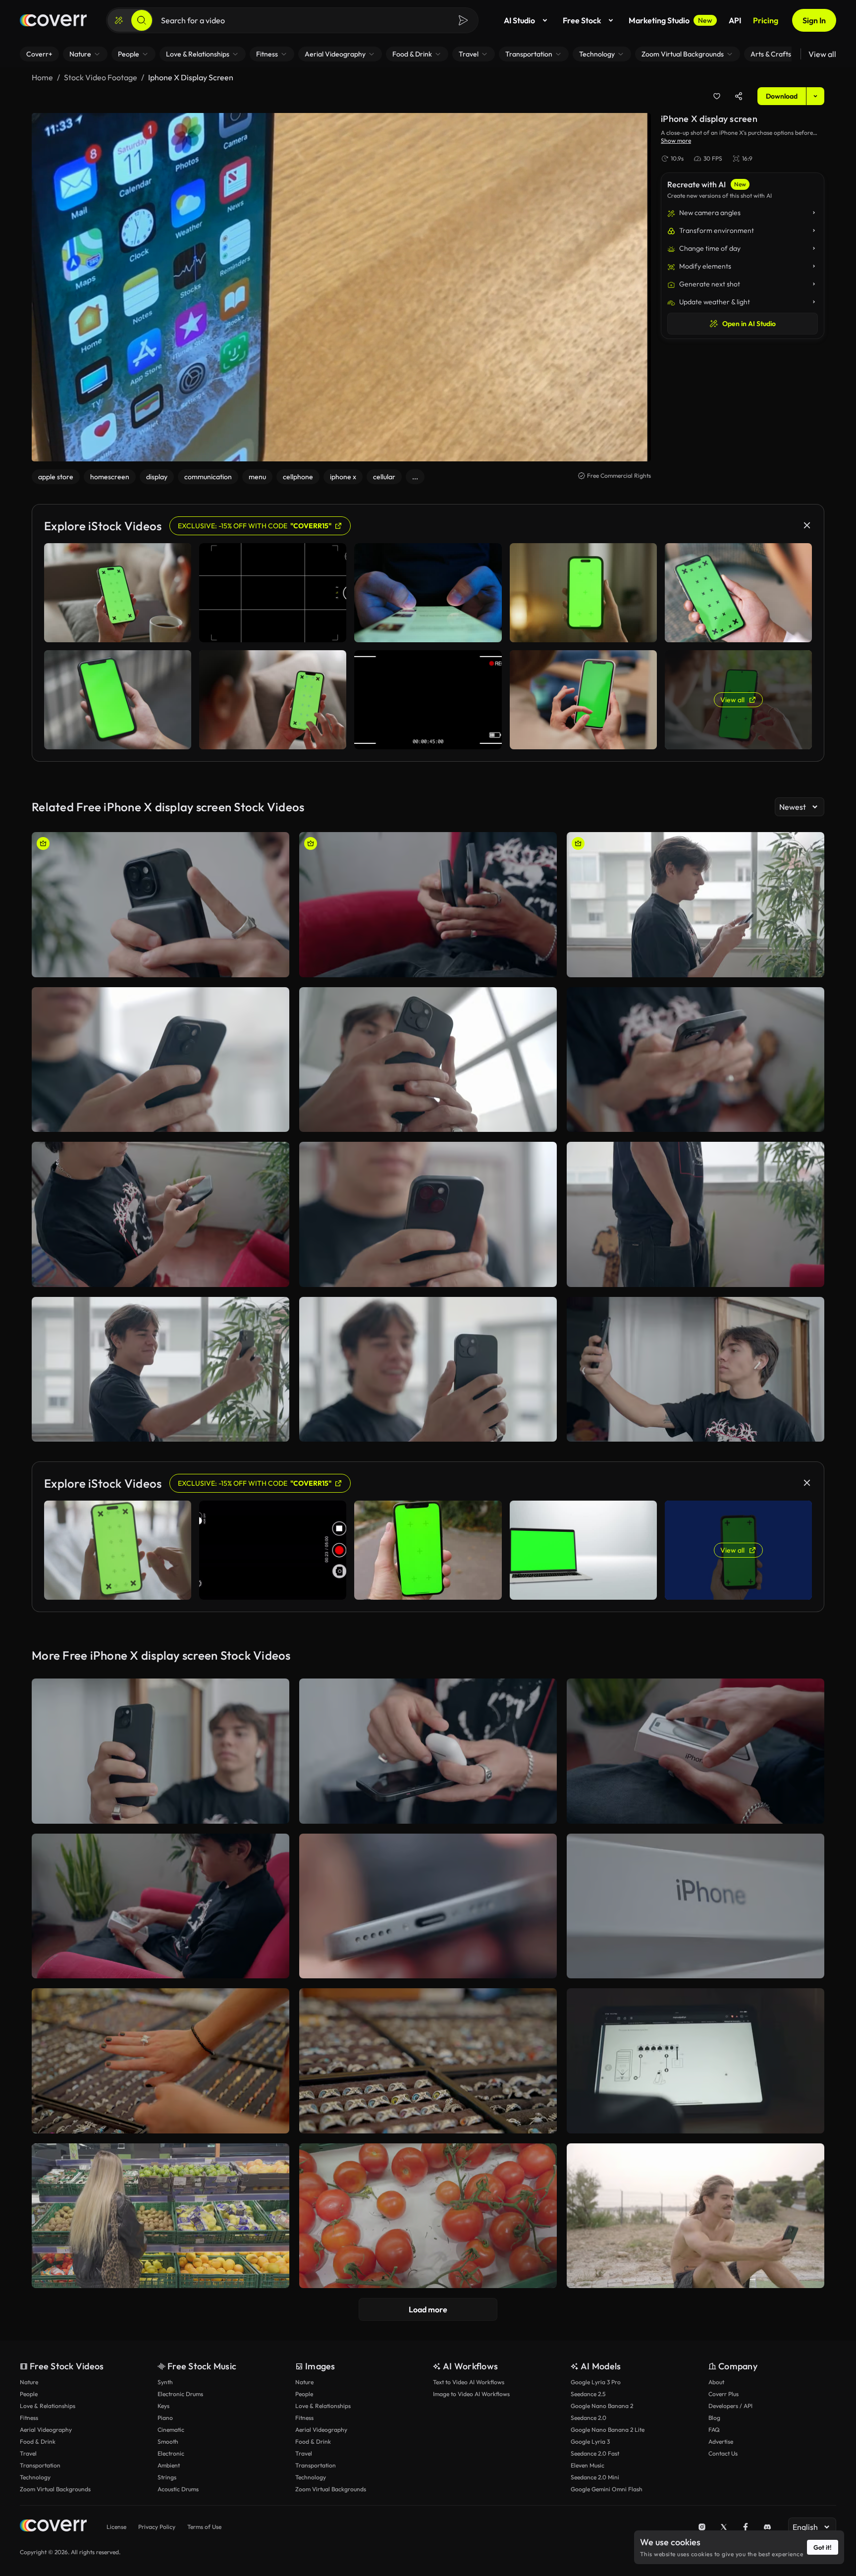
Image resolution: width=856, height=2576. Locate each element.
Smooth (168, 2441)
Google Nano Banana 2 (602, 2406)
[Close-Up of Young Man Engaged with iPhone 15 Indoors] (160, 1060)
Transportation (40, 2465)
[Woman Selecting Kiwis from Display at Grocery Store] (160, 2216)
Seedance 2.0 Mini (595, 2477)
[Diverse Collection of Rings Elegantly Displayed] (428, 2061)
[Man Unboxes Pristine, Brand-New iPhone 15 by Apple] (160, 1906)
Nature (29, 2382)
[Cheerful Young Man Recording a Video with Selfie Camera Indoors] (160, 1370)
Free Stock (582, 20)
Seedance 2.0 (588, 2418)
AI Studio (519, 20)
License (116, 2527)
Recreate (161, 965)
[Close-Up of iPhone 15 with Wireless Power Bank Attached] (160, 905)
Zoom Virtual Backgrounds (55, 2489)
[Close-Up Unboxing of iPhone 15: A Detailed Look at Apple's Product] (695, 1751)
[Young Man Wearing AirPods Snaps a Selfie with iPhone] (695, 1370)
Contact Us (723, 2453)
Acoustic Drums (178, 2489)
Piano (165, 2418)
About (716, 2382)
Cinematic (171, 2430)
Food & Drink (38, 2441)
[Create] (119, 20)
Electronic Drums (180, 2394)
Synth (165, 2382)
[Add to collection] (717, 96)
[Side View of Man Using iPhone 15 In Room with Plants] (695, 905)
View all (822, 54)
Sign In (814, 20)
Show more (676, 140)
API (735, 20)
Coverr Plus (723, 2394)
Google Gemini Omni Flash (607, 2489)
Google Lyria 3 (590, 2441)
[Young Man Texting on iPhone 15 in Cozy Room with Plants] (160, 1214)
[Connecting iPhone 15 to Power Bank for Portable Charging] (428, 905)
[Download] (275, 965)
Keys (163, 2406)
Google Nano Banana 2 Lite (608, 2430)
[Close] (807, 525)
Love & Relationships (48, 2406)
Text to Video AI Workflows (469, 2382)
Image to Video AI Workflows (471, 2394)
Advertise (721, 2441)
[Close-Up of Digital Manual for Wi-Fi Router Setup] (695, 2061)
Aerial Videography (46, 2430)
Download (782, 96)
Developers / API (730, 2406)
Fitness (29, 2418)
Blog (714, 2418)
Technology (35, 2477)
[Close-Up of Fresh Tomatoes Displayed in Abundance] (428, 2216)
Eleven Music (588, 2465)
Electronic (171, 2453)
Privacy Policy (157, 2527)
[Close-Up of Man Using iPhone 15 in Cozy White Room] (695, 1060)
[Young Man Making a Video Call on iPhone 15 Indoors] (428, 1370)
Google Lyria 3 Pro (596, 2382)
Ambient (169, 2465)
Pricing (766, 20)
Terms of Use (204, 2527)
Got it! (823, 2547)
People (29, 2394)
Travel (28, 2453)
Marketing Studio (670, 20)
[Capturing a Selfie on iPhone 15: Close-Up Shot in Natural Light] (160, 1751)
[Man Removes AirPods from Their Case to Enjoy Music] (428, 1751)
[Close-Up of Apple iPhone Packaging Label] (695, 1906)
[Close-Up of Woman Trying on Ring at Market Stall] (160, 2061)
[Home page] (53, 20)
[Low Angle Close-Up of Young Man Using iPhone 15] (428, 1060)
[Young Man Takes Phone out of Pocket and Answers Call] (695, 1214)
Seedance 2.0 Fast (595, 2453)
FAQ (714, 2430)
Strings (167, 2477)
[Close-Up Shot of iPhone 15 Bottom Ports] (428, 1906)
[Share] (739, 96)
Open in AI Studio (749, 324)
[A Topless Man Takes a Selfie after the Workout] (695, 2216)
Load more (428, 2309)
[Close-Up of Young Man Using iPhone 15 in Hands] (428, 1214)
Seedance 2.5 (588, 2394)
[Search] (142, 20)
